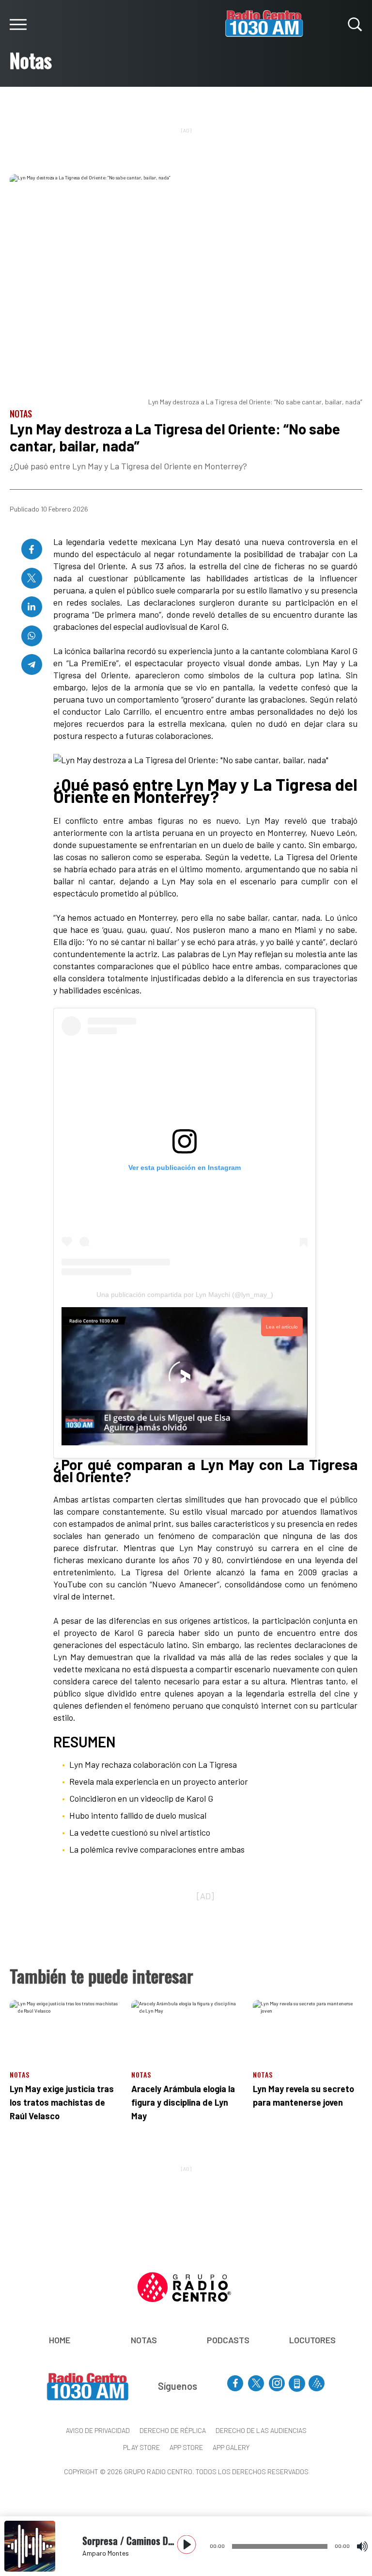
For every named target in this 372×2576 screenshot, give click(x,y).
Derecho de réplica (173, 2430)
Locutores (312, 2340)
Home (60, 2340)
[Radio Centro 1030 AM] (264, 23)
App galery (231, 2447)
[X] (32, 578)
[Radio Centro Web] (317, 2383)
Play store (141, 2447)
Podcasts (228, 2340)
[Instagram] (277, 2383)
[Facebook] (32, 549)
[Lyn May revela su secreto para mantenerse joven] (308, 2031)
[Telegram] (32, 664)
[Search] (355, 24)
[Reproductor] (187, 2545)
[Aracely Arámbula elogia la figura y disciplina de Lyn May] (186, 2031)
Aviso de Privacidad (98, 2430)
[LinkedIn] (32, 607)
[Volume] (362, 2546)
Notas (144, 2340)
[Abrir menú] (18, 24)
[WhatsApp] (32, 636)
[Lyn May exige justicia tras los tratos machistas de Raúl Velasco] (64, 2031)
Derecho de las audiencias (261, 2430)
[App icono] (297, 2384)
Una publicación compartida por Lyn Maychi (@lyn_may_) (185, 1295)
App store (186, 2447)
